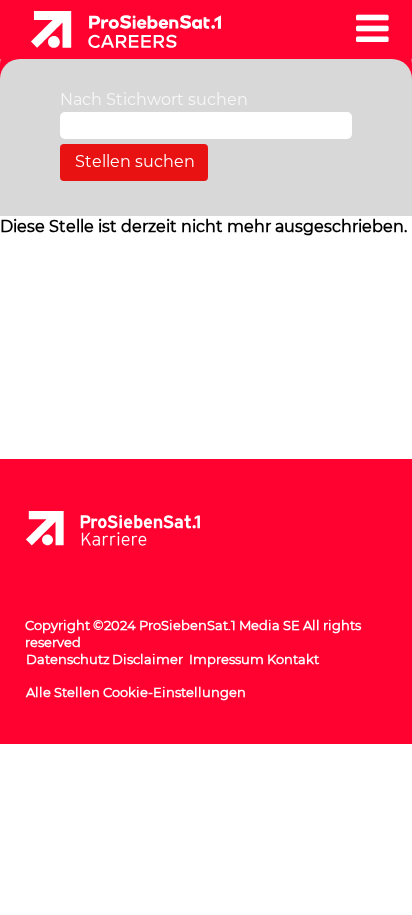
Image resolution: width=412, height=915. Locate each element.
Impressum (226, 659)
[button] (372, 28)
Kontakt (293, 659)
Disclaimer (147, 659)
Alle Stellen (63, 692)
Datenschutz (68, 659)
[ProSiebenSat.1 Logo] (129, 529)
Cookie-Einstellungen (174, 692)
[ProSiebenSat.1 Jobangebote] (118, 27)
